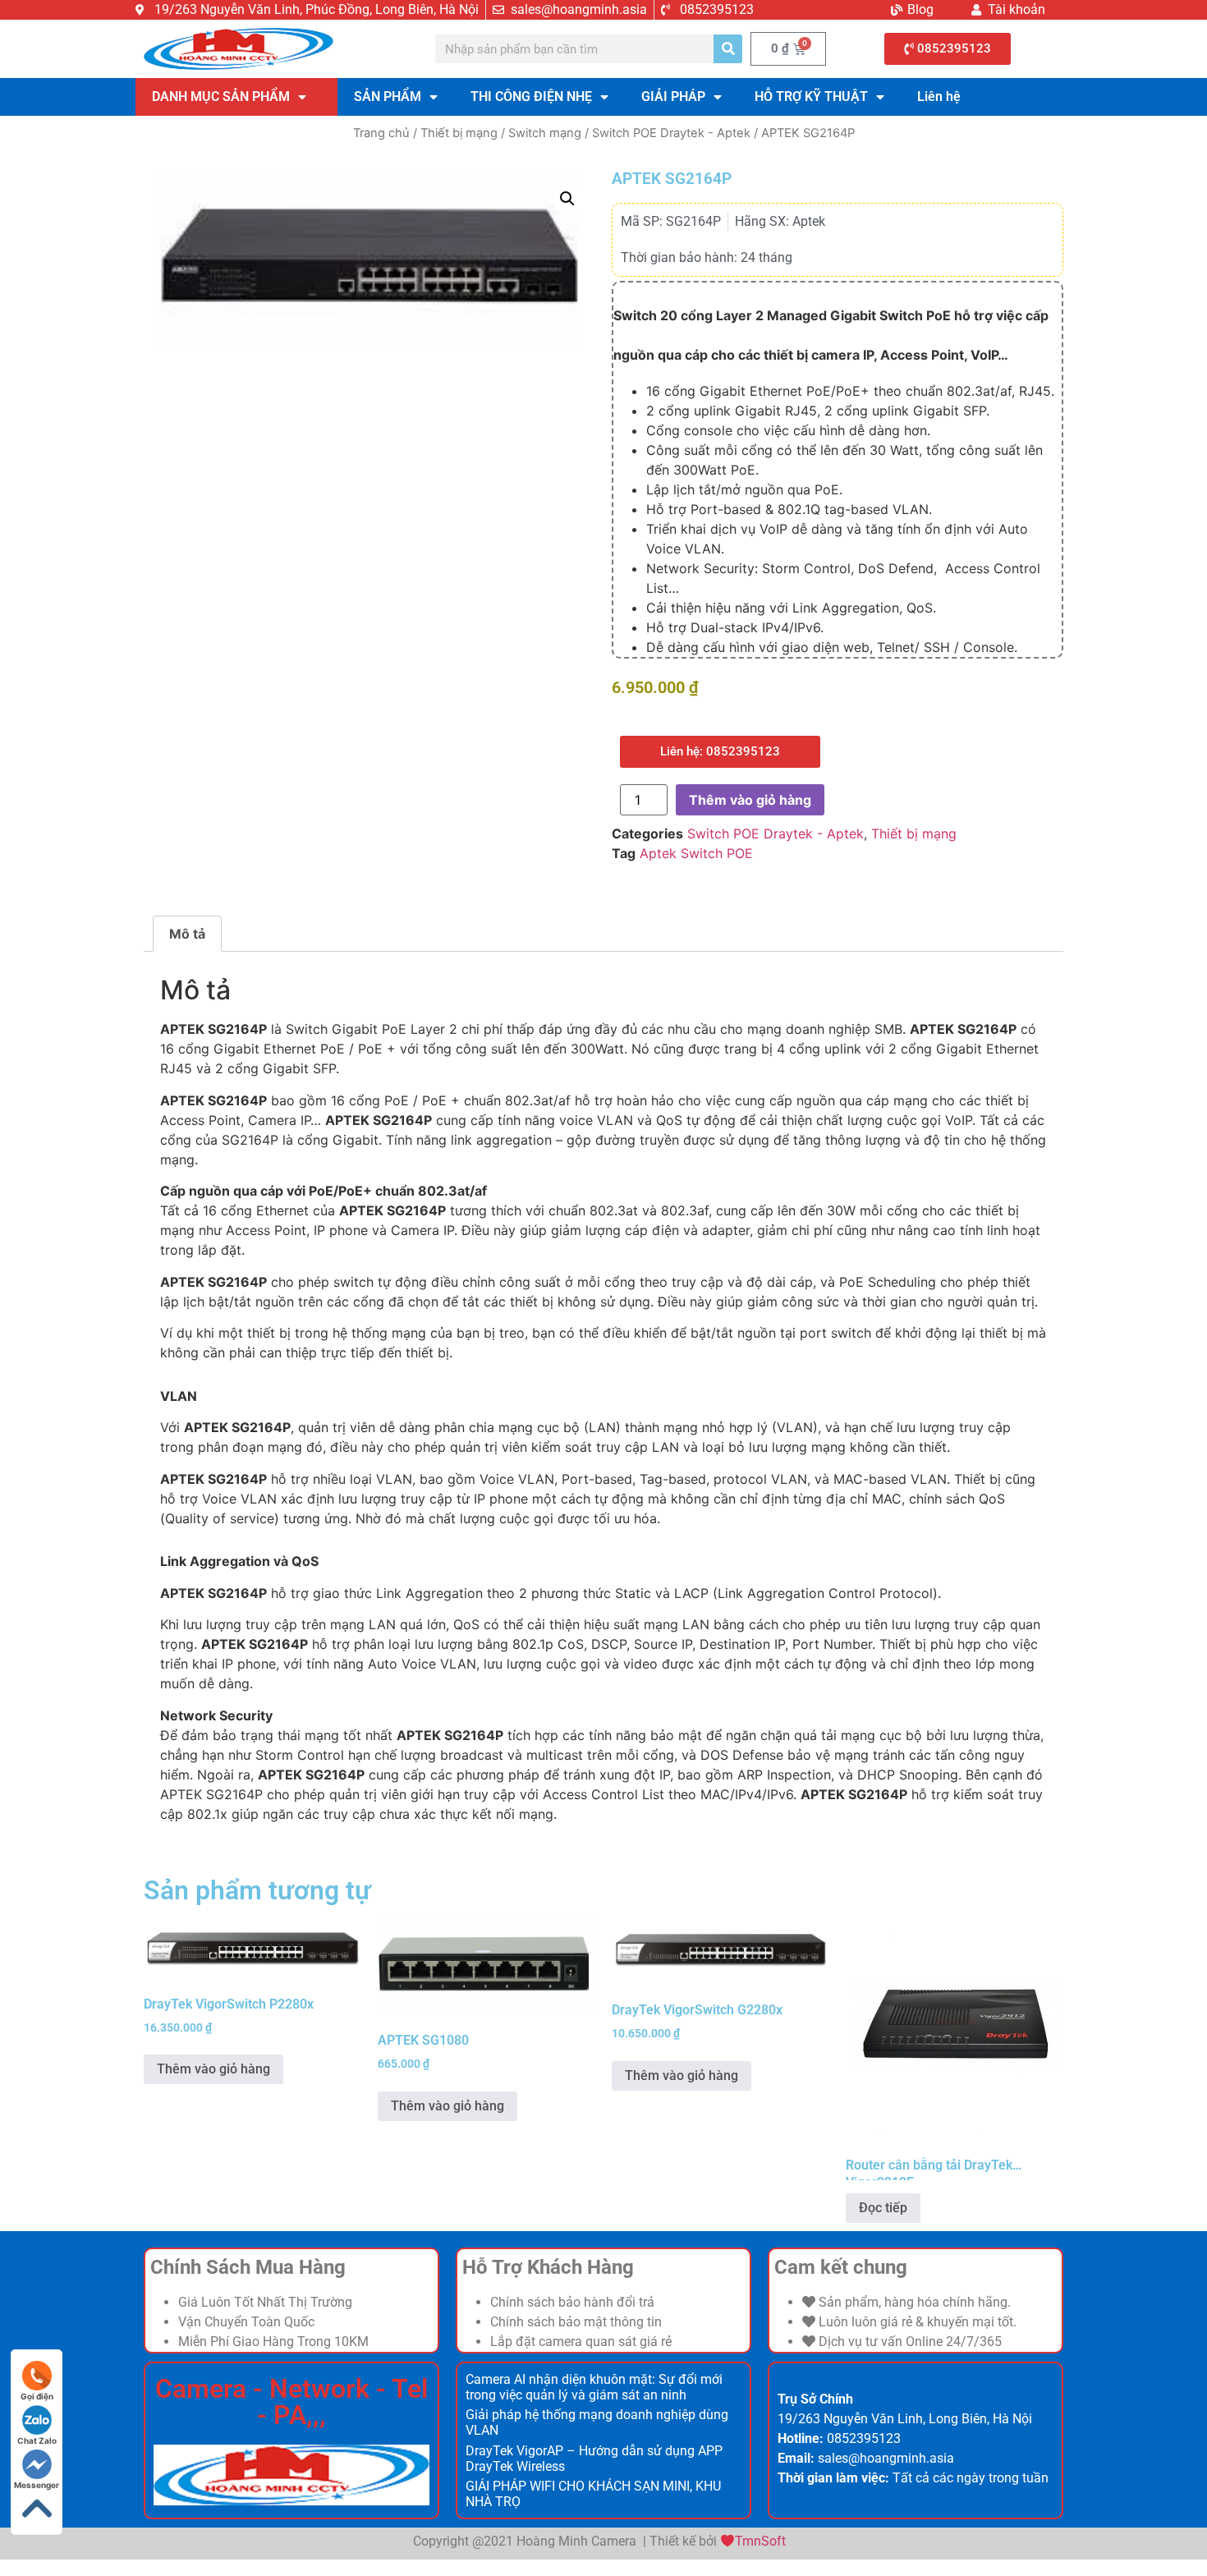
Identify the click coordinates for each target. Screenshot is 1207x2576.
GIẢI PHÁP (673, 96)
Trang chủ (381, 133)
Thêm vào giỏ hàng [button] (213, 2069)
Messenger (37, 2485)
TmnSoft (760, 2541)
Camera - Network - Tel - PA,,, (291, 2402)
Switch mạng (545, 133)
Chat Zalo (37, 2441)
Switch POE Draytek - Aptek (671, 133)
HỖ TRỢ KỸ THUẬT (811, 96)
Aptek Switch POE (696, 853)
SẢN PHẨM (388, 96)
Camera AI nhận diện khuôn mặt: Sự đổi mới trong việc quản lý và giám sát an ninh (594, 2387)
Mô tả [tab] (187, 934)
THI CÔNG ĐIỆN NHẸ (531, 96)
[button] (567, 199)
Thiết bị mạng (459, 133)
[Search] (728, 49)
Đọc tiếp (883, 2208)
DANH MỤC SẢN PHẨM (221, 96)
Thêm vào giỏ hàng (750, 800)
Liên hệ (939, 96)
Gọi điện (37, 2396)
